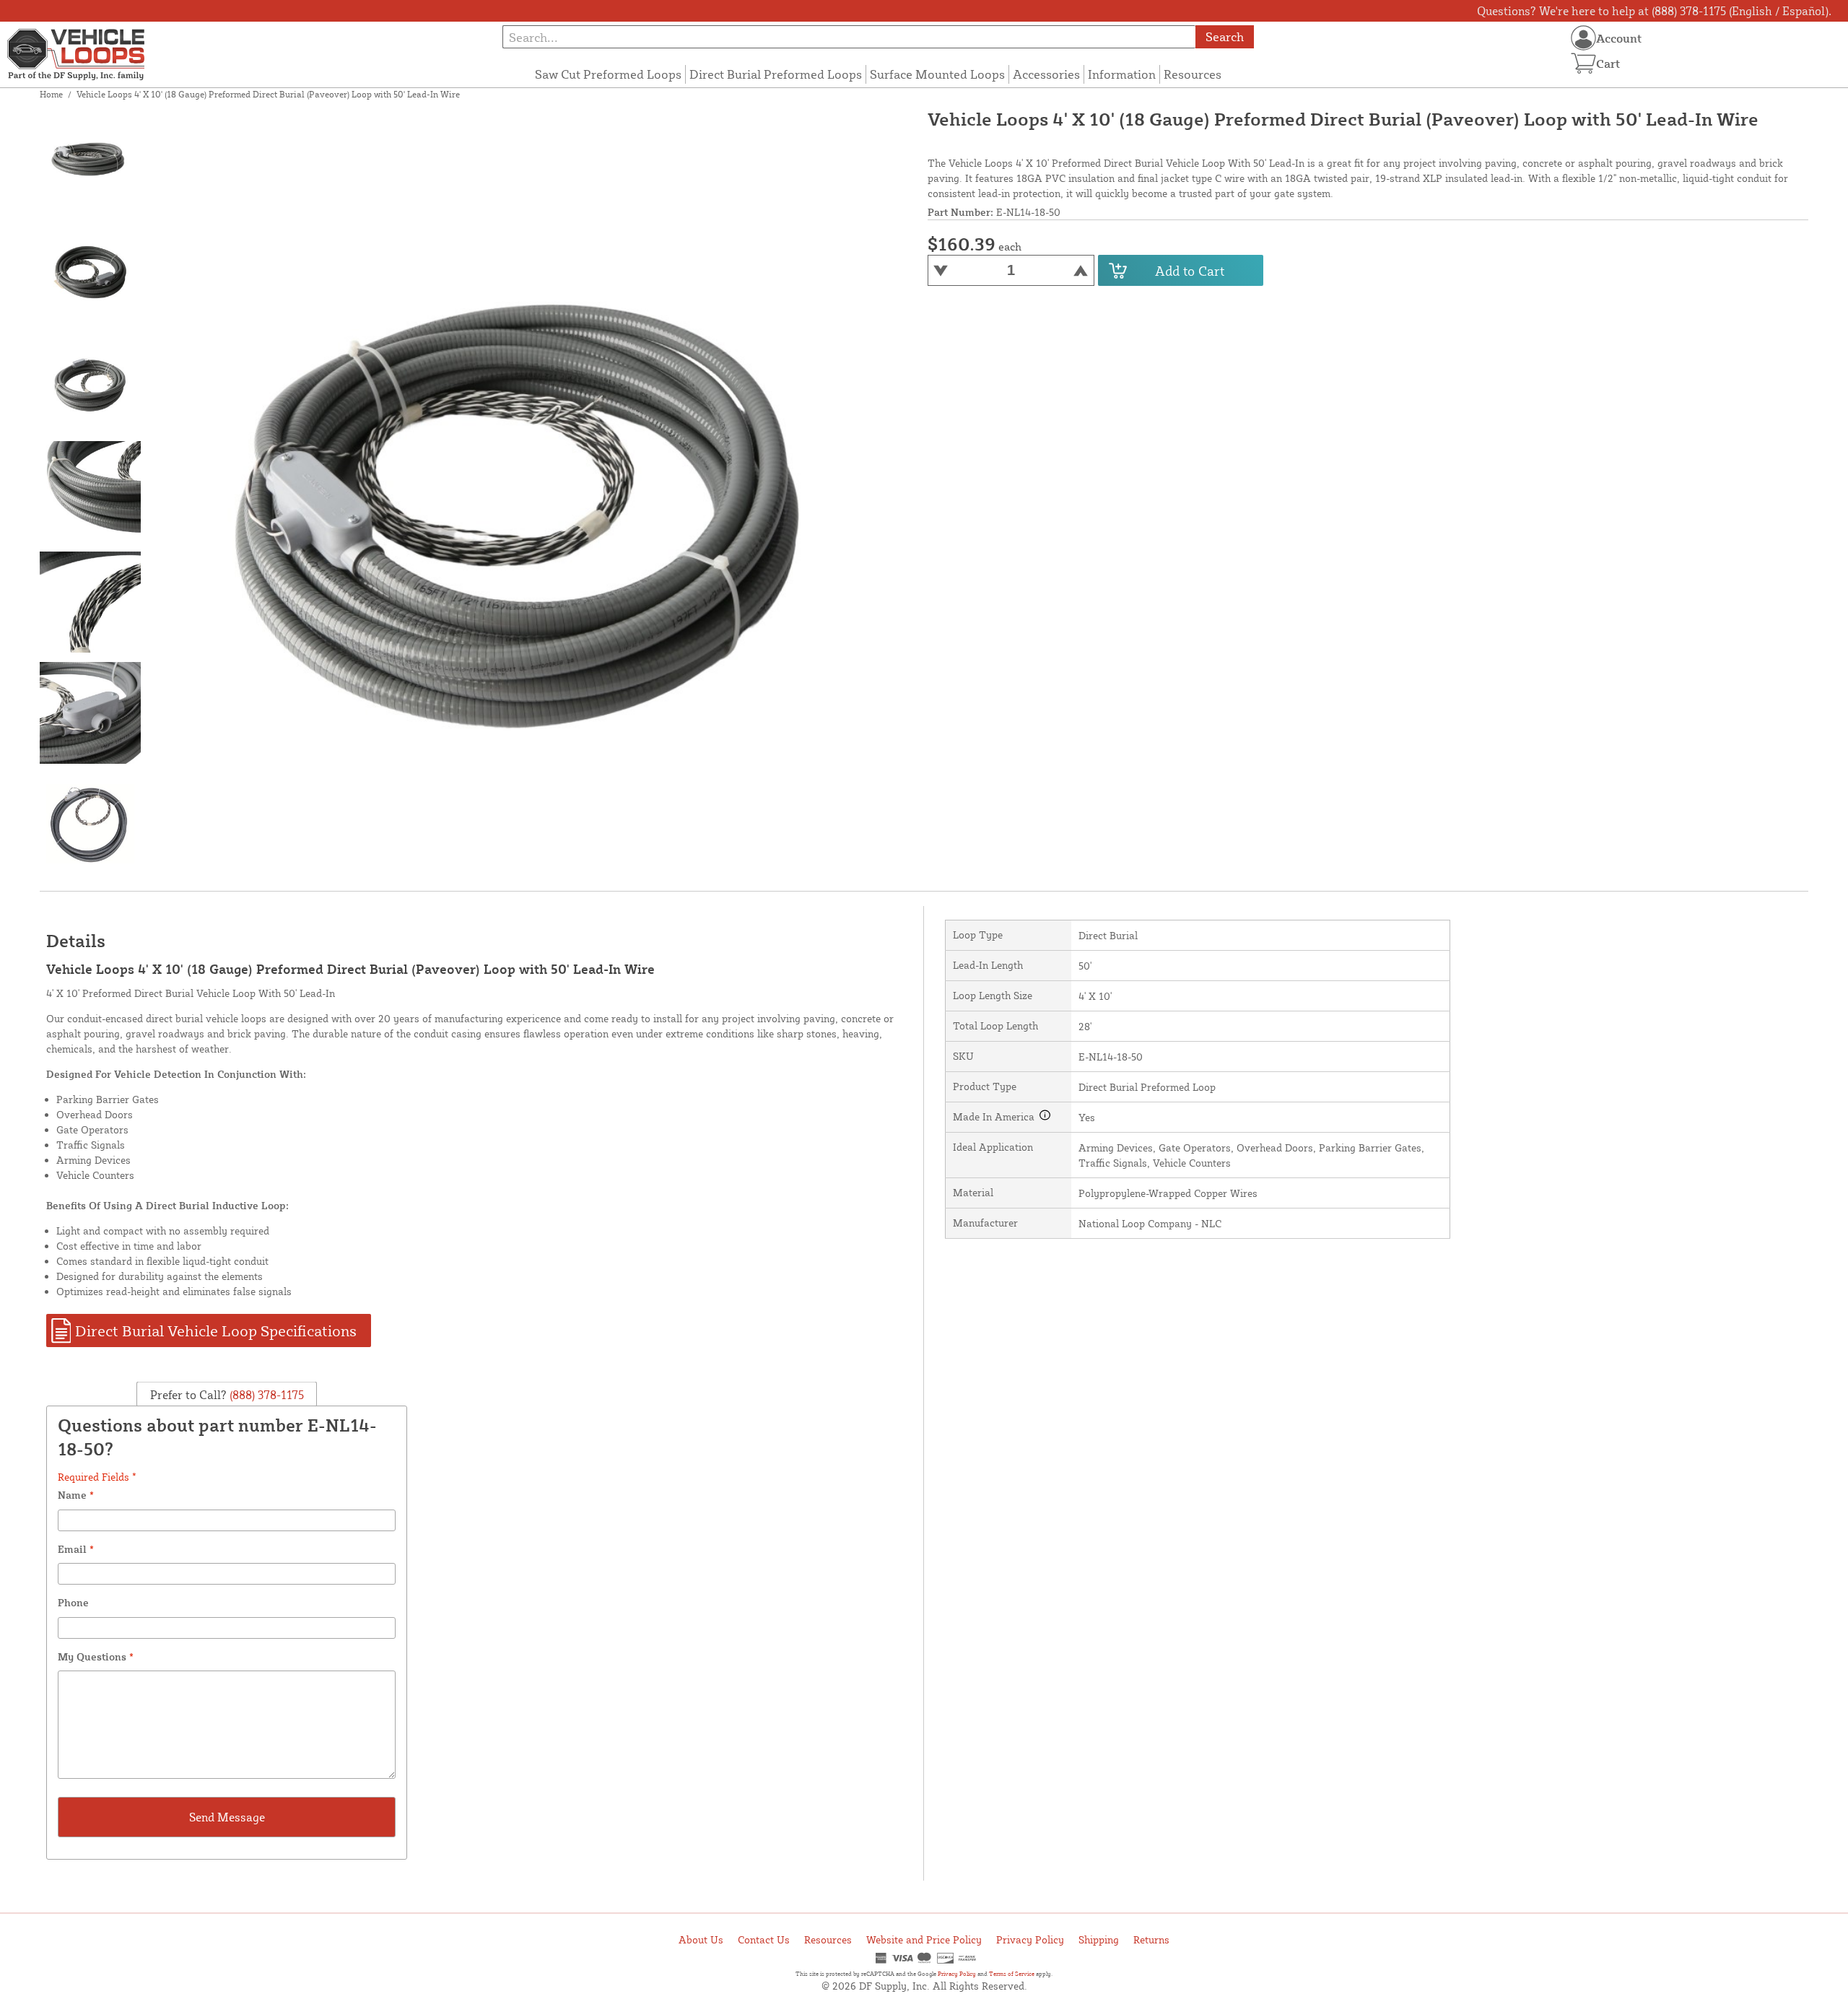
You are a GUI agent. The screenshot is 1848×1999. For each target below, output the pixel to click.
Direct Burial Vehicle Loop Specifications (216, 1331)
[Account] (1583, 38)
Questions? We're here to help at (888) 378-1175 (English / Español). (1654, 11)
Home (51, 94)
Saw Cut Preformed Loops (608, 74)
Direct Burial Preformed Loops (776, 74)
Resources (1193, 74)
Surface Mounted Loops (937, 74)
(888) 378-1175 (265, 1394)
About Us (701, 1939)
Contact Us (764, 1939)
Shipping (1099, 1939)
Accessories (1046, 74)
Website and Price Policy (924, 1939)
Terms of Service (1012, 1974)
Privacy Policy (1030, 1939)
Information (1122, 74)
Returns (1151, 1939)
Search (1225, 36)
